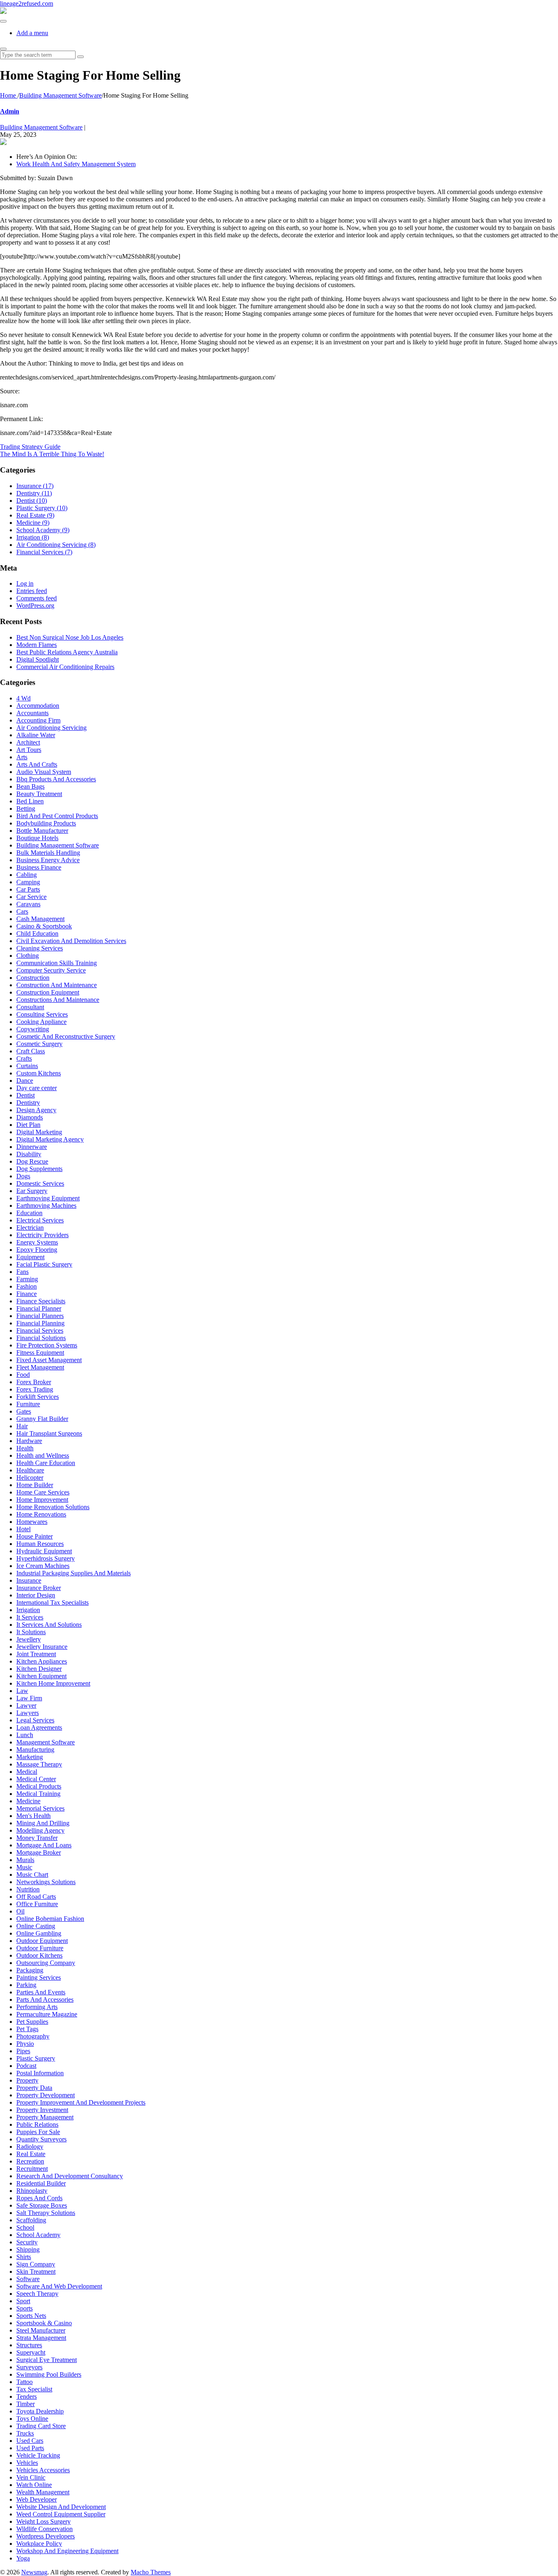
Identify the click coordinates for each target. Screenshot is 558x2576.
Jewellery (29, 1639)
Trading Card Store (41, 2426)
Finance (27, 1294)
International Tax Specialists (52, 1602)
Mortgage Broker (39, 1852)
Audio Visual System (44, 772)
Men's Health (33, 1816)
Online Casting (36, 1926)
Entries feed (32, 591)
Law (22, 1691)
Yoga (23, 2558)
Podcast (26, 2066)
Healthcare (30, 1470)
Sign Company (36, 2264)
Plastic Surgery (36, 2058)
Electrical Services (40, 1220)
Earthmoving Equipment (48, 1198)
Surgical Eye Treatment (47, 2360)
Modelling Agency (40, 1830)
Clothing (28, 956)
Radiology (30, 2147)
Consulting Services (42, 1014)
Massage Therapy (39, 1764)
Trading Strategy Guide (30, 447)
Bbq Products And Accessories (56, 779)
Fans (22, 1272)
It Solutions (31, 1632)
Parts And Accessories (45, 1999)
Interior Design (36, 1595)
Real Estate (31, 2154)
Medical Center (36, 1779)
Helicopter (30, 1478)
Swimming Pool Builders (49, 2374)
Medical (27, 1772)
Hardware (29, 1441)
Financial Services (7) (44, 552)
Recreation (30, 2161)
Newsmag (34, 2572)
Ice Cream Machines (43, 1566)
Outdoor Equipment (42, 1941)
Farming (27, 1279)
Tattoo (25, 2382)
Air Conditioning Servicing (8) (56, 545)
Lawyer (26, 1705)
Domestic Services (40, 1183)
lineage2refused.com (27, 3)
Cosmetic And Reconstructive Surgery (66, 1036)
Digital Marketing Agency (50, 1139)
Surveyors (29, 2367)
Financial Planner (39, 1308)
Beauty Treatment (39, 794)
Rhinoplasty (32, 2191)
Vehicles (27, 2463)
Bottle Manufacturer (42, 831)
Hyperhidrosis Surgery (46, 1558)
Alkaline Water (36, 735)
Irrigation (28, 1610)
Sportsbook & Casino (44, 2323)
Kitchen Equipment (41, 1676)
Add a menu (32, 33)
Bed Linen (30, 801)
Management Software (46, 1742)
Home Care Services (43, 1492)
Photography (33, 2036)
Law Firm (29, 1698)
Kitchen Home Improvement (53, 1683)
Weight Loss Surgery (44, 2521)
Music (24, 1867)
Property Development (46, 2095)
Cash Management (40, 919)
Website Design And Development (61, 2507)
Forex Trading (35, 1389)
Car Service (31, 897)
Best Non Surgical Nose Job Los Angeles (70, 637)
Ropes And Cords (39, 2198)
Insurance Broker (39, 1588)
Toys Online (32, 2419)
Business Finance (39, 867)
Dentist (26, 1095)
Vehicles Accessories (43, 2470)
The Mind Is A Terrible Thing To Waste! (52, 454)
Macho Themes (151, 2572)
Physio (25, 2044)
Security (27, 2242)
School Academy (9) (43, 530)
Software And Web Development (59, 2286)
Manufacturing (35, 1750)
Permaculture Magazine (47, 2014)
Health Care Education (46, 1463)
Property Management (45, 2117)
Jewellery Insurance (42, 1647)
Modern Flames (37, 645)
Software (28, 2279)
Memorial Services (40, 1808)
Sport (23, 2301)
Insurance (29, 1580)
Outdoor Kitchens (39, 1955)
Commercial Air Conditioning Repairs (65, 667)
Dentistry (28, 1103)
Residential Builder (41, 2183)
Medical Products (39, 1786)
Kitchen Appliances (42, 1661)
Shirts (24, 2257)
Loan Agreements (39, 1727)
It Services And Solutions (49, 1625)
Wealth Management (43, 2492)
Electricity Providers (42, 1235)
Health (25, 1448)
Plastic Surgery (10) (42, 508)
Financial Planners (40, 1316)
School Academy (38, 2235)
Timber (26, 2404)
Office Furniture (37, 1904)
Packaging (30, 1970)
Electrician (30, 1228)
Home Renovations (41, 1514)
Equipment (30, 1257)
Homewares (32, 1522)
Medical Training (38, 1794)
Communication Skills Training (57, 963)
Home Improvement (42, 1500)
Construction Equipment (48, 992)
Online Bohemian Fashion (50, 1919)
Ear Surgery (32, 1191)
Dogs (23, 1176)
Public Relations (37, 2124)
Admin (10, 111)
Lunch (25, 1735)
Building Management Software (41, 127)
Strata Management (41, 2338)
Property (27, 2080)
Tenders (27, 2396)
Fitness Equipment (40, 1353)
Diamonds (30, 1117)
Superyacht (31, 2352)
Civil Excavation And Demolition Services (71, 941)
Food (23, 1375)
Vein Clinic (31, 2477)
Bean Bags (30, 786)
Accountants (32, 713)
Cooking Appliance (41, 1022)
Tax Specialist (34, 2389)
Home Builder (35, 1485)
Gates (24, 1411)
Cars (22, 911)
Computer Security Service (51, 970)
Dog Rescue (32, 1161)
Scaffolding (31, 2220)
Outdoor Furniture (40, 1948)
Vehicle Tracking (38, 2455)
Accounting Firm (38, 720)
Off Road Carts (36, 1897)
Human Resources (40, 1544)
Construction (33, 978)
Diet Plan (28, 1125)
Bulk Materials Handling (48, 853)
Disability (29, 1154)
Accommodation (38, 706)
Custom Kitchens (39, 1073)
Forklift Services (38, 1397)
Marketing (30, 1757)
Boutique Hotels (37, 838)
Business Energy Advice (48, 860)
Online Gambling (39, 1933)
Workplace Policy (39, 2544)
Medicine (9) (33, 523)
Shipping (28, 2249)
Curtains (27, 1066)
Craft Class (31, 1051)
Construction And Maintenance (57, 985)
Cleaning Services (40, 948)
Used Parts (30, 2448)
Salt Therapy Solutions (46, 2213)
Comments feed (37, 598)
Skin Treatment (36, 2272)
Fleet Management (40, 1367)
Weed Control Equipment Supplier (61, 2514)
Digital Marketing (39, 1132)
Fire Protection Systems (47, 1345)
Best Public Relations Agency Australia (67, 652)
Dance (25, 1081)
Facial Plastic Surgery (44, 1264)
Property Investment (42, 2110)
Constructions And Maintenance (58, 1000)
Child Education (37, 933)
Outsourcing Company (46, 1963)
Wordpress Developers (46, 2536)
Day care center (37, 1088)
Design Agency (36, 1110)
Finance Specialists (41, 1301)
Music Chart (32, 1875)
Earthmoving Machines (46, 1205)
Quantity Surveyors (41, 2139)
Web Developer (37, 2499)
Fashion (27, 1286)
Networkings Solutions (46, 1882)
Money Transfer (37, 1838)
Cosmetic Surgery (39, 1044)
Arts (22, 757)
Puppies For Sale (38, 2132)
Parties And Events (41, 1992)
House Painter (35, 1536)
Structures (29, 2345)
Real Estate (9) (35, 515)
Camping (28, 882)
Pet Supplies (32, 2022)
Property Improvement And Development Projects (81, 2102)
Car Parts (28, 889)
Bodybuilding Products (46, 823)
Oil (20, 1911)
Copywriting (33, 1029)
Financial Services (40, 1330)
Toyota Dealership (40, 2411)
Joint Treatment (36, 1654)
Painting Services (39, 1977)
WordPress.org (35, 606)
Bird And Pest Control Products (57, 816)
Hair (22, 1426)
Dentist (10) (32, 501)
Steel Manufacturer (41, 2330)
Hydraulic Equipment (44, 1551)
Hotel (23, 1529)
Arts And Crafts (37, 764)
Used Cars (30, 2441)
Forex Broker (34, 1382)
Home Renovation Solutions (53, 1507)
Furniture (28, 1404)
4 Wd (23, 698)
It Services (30, 1617)
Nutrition (28, 1889)
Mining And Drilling (43, 1823)
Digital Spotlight (38, 659)
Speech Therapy (37, 2294)
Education (29, 1213)
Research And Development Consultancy (70, 2176)
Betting (26, 808)
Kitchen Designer (39, 1669)
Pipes (23, 2051)
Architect (28, 742)
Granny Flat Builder (42, 1419)
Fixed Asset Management (49, 1360)
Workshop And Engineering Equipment (67, 2551)
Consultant (30, 1007)
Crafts (24, 1058)
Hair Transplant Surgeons (49, 1433)
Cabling (27, 875)
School (25, 2227)
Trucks (25, 2433)
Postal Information (40, 2073)
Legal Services (35, 1720)
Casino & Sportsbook (44, 926)
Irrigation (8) (33, 537)
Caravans (28, 904)
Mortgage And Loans (44, 1845)
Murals (25, 1860)
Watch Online (34, 2485)
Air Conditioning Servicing (51, 728)
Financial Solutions (41, 1338)
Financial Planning (40, 1323)
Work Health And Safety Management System (76, 164)
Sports (25, 2308)
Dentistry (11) (34, 493)
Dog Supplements (39, 1169)
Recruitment (32, 2169)
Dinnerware (32, 1147)
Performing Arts (37, 2007)
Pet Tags (27, 2029)
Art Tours (29, 750)
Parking (26, 1985)
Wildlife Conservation (45, 2529)
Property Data (34, 2088)
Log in (25, 583)
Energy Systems (37, 1242)
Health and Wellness (43, 1455)
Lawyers (28, 1713)
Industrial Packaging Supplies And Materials (74, 1573)
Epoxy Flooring (37, 1250)
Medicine (28, 1801)
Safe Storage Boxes (42, 2205)
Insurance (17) (35, 486)
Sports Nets (31, 2316)
